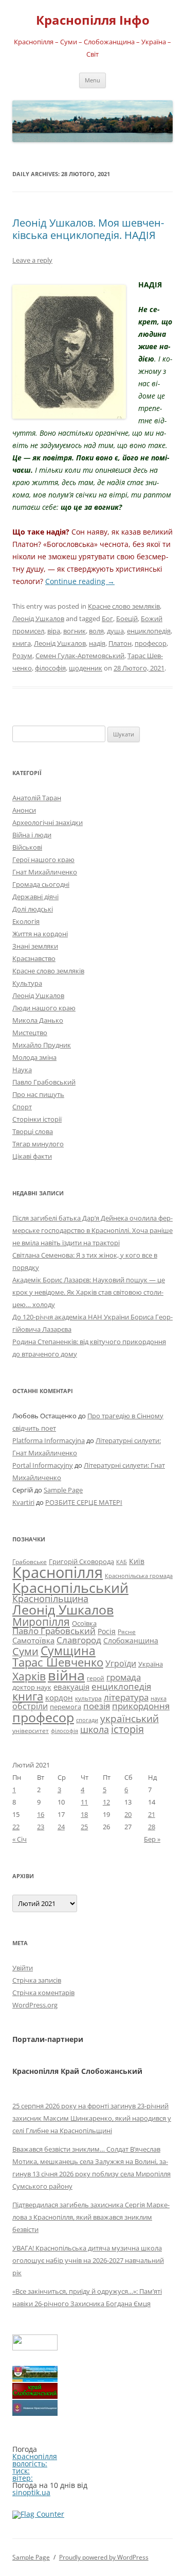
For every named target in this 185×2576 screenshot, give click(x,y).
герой (96, 1678)
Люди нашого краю (44, 1008)
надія (97, 643)
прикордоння (141, 1706)
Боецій (127, 619)
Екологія (26, 921)
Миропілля (41, 1621)
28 (152, 1827)
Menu (92, 80)
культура (88, 1698)
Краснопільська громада (139, 1576)
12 (106, 1802)
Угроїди (121, 1663)
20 (128, 1814)
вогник (75, 631)
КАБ (122, 1562)
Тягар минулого (38, 1144)
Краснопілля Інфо (93, 20)
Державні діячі (35, 897)
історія (127, 1729)
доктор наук (32, 1687)
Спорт (22, 1107)
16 (41, 1814)
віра (54, 631)
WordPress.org (35, 2005)
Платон (120, 643)
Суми (25, 1651)
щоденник (86, 668)
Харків (29, 1676)
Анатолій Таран (37, 798)
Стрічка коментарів (43, 1993)
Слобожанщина (131, 1641)
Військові (27, 847)
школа (95, 1729)
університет (31, 1730)
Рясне (127, 1632)
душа (115, 631)
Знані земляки (35, 946)
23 (41, 1827)
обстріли (30, 1706)
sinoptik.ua (31, 2492)
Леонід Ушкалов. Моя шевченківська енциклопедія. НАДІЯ (88, 229)
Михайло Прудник (42, 1045)
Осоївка (84, 1623)
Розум (22, 656)
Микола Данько (38, 1020)
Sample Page (63, 1490)
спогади (87, 1720)
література (126, 1697)
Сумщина (68, 1651)
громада (124, 1677)
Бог (107, 619)
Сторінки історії (37, 1119)
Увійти (23, 1968)
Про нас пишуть (38, 1094)
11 (84, 1802)
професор (151, 643)
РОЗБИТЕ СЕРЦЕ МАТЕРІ (84, 1502)
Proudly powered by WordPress (104, 2557)
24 (61, 1827)
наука (159, 1698)
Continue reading (80, 581)
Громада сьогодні (41, 884)
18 (84, 1814)
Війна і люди (32, 835)
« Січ (20, 1839)
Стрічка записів (37, 1980)
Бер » (152, 1839)
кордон (59, 1697)
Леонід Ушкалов (38, 619)
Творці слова (33, 1131)
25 (84, 1827)
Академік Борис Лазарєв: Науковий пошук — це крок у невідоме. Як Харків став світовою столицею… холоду (89, 1292)
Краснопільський (70, 1587)
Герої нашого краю (43, 860)
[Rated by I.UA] (35, 2348)
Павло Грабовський (44, 1082)
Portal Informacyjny (43, 1465)
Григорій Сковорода (81, 1561)
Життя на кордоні (40, 934)
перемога (66, 1707)
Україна (151, 1664)
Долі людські (33, 909)
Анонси (24, 810)
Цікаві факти (32, 1156)
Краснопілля (58, 1572)
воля (96, 631)
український (129, 1719)
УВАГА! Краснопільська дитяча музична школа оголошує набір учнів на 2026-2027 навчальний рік (88, 2260)
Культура (27, 983)
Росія (107, 1631)
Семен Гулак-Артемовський (80, 656)
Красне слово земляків (124, 606)
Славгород (79, 1640)
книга (22, 643)
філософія (50, 668)
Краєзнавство (34, 958)
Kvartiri (23, 1502)
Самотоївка (33, 1640)
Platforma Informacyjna (49, 1440)
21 (152, 1814)
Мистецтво (30, 1033)
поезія (97, 1706)
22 (16, 1827)
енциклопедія (149, 631)
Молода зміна (34, 1057)
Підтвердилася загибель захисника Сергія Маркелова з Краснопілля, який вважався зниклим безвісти (91, 2217)
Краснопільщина (50, 1599)
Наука (22, 1070)
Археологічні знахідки (48, 822)
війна (66, 1675)
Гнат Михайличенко (45, 872)
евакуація (71, 1687)
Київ (137, 1561)
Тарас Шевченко (58, 1662)
